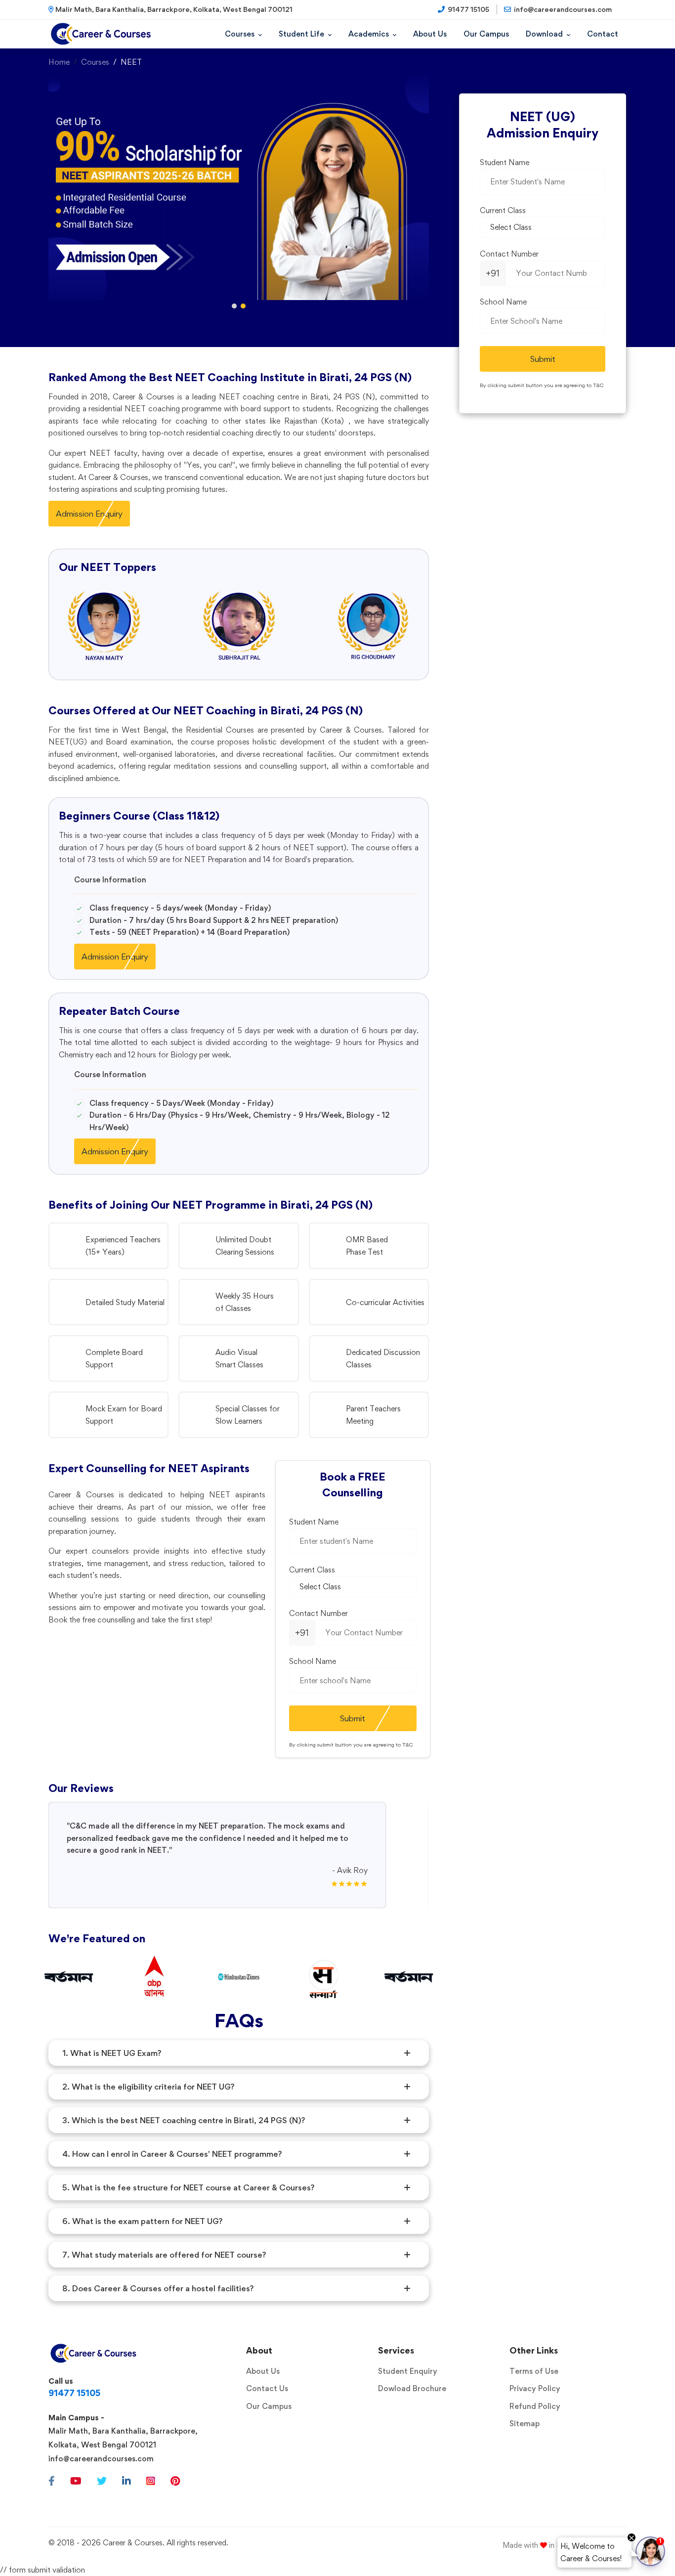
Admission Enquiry (89, 514)
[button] (234, 306)
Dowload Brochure (412, 2388)
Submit (353, 1718)
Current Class (312, 1570)
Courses (95, 62)
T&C (408, 1745)
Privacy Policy (535, 2388)
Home (59, 62)
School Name (313, 1661)
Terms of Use (534, 2371)
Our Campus (269, 2406)
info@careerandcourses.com (101, 2459)
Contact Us (267, 2388)
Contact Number (318, 1613)
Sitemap (525, 2423)
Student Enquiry (408, 2371)
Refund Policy (535, 2406)
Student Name (314, 1522)
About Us (263, 2371)
